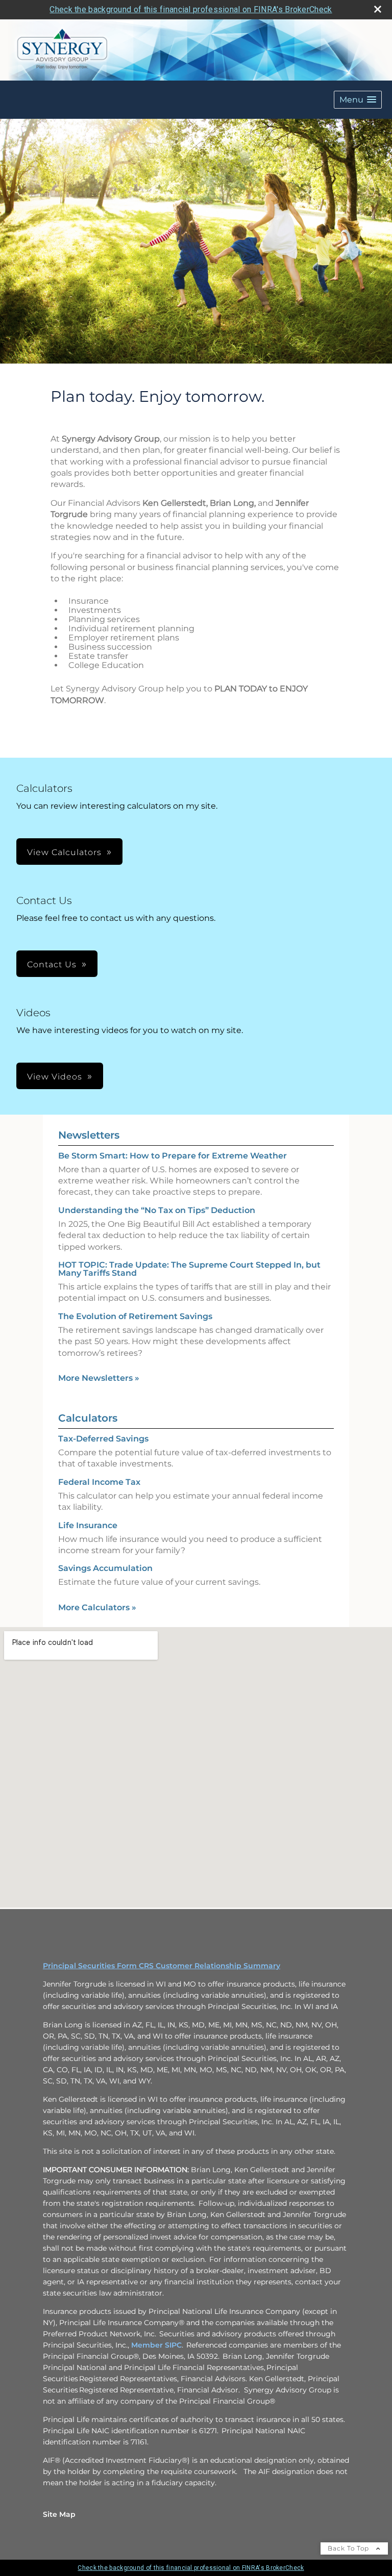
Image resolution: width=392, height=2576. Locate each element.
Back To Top (349, 2548)
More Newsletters (99, 1378)
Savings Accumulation (105, 1568)
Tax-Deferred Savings (103, 1439)
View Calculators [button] (64, 852)
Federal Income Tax (99, 1482)
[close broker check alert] (378, 9)
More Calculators (97, 1607)
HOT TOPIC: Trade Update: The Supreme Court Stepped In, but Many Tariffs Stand (189, 1269)
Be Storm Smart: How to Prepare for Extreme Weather (173, 1156)
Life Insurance (88, 1525)
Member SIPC (156, 2345)
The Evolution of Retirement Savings (135, 1316)
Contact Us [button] (52, 964)
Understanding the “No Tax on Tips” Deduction (157, 1210)
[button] (358, 100)
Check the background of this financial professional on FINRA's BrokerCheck (191, 9)
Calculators (88, 1418)
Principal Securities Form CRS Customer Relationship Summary (162, 1966)
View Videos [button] (55, 1077)
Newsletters (89, 1135)
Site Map (59, 2514)
